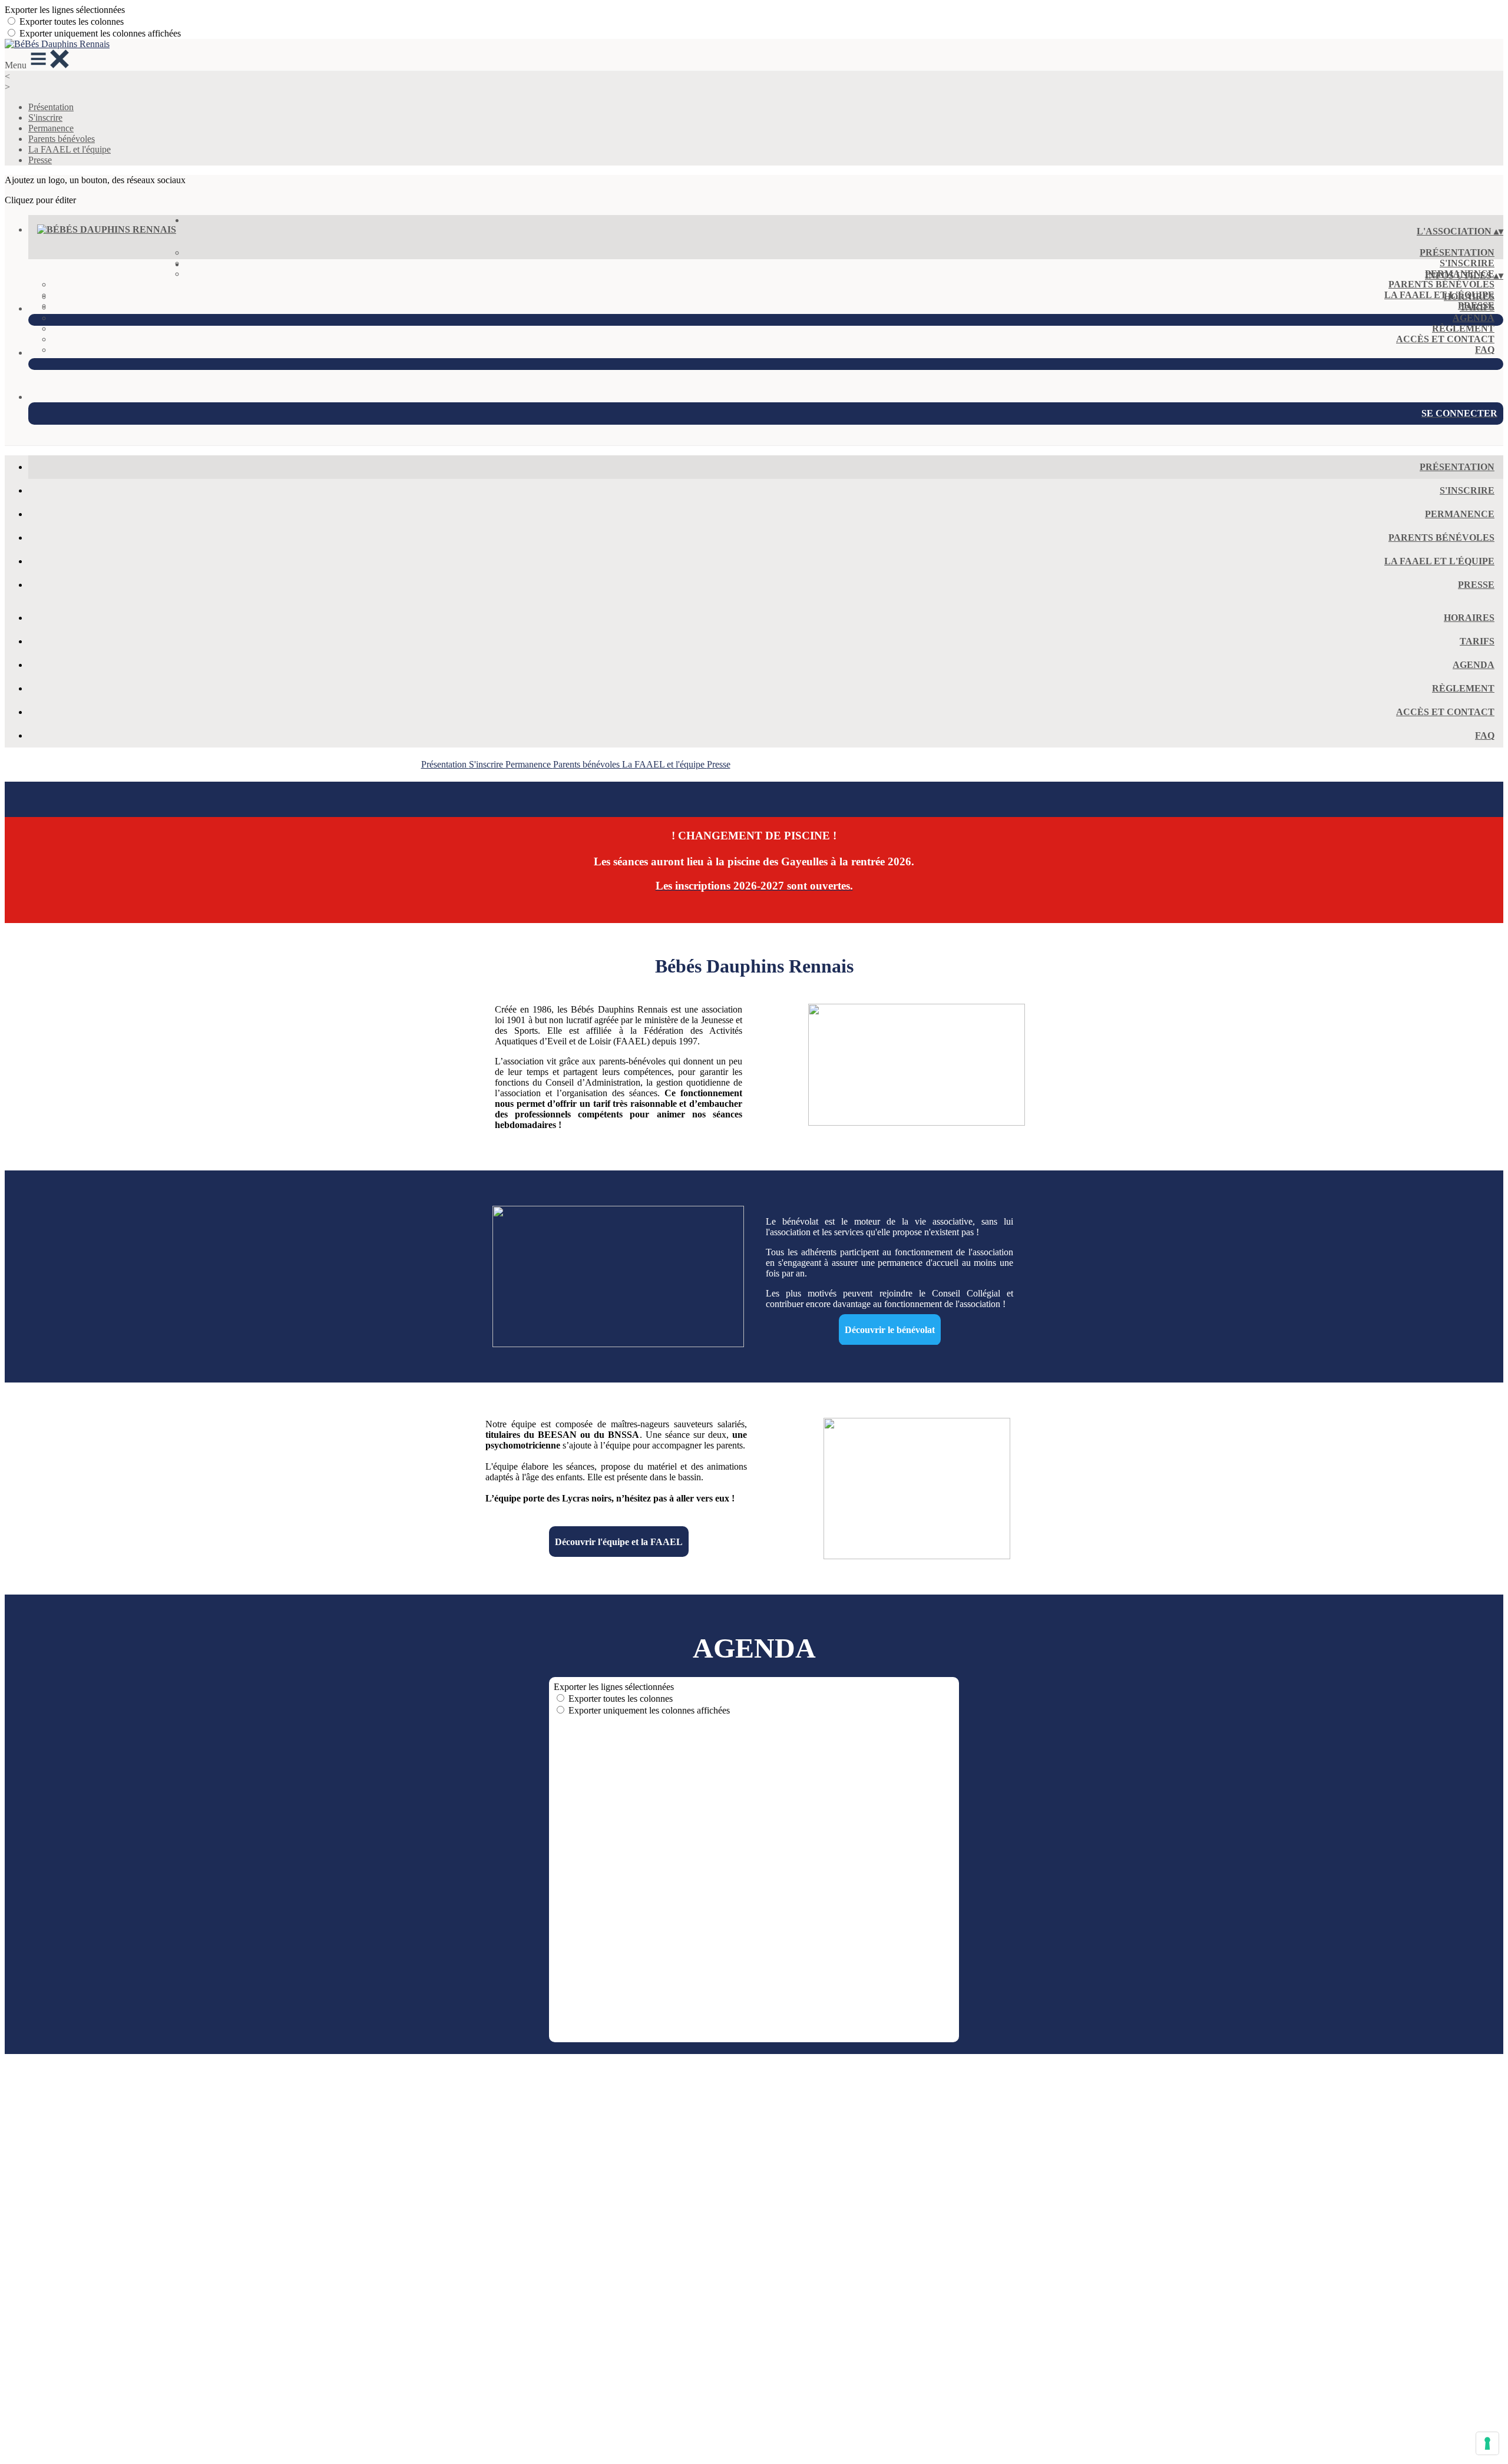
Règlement (1463, 328)
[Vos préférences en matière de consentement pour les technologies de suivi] (1487, 2443)
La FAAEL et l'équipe (70, 149)
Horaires (1469, 297)
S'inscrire (45, 118)
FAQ (1485, 350)
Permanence (51, 128)
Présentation (51, 107)
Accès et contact (1445, 339)
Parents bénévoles (62, 139)
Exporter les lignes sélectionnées (65, 10)
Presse (40, 160)
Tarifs (1477, 307)
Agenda (1474, 318)
